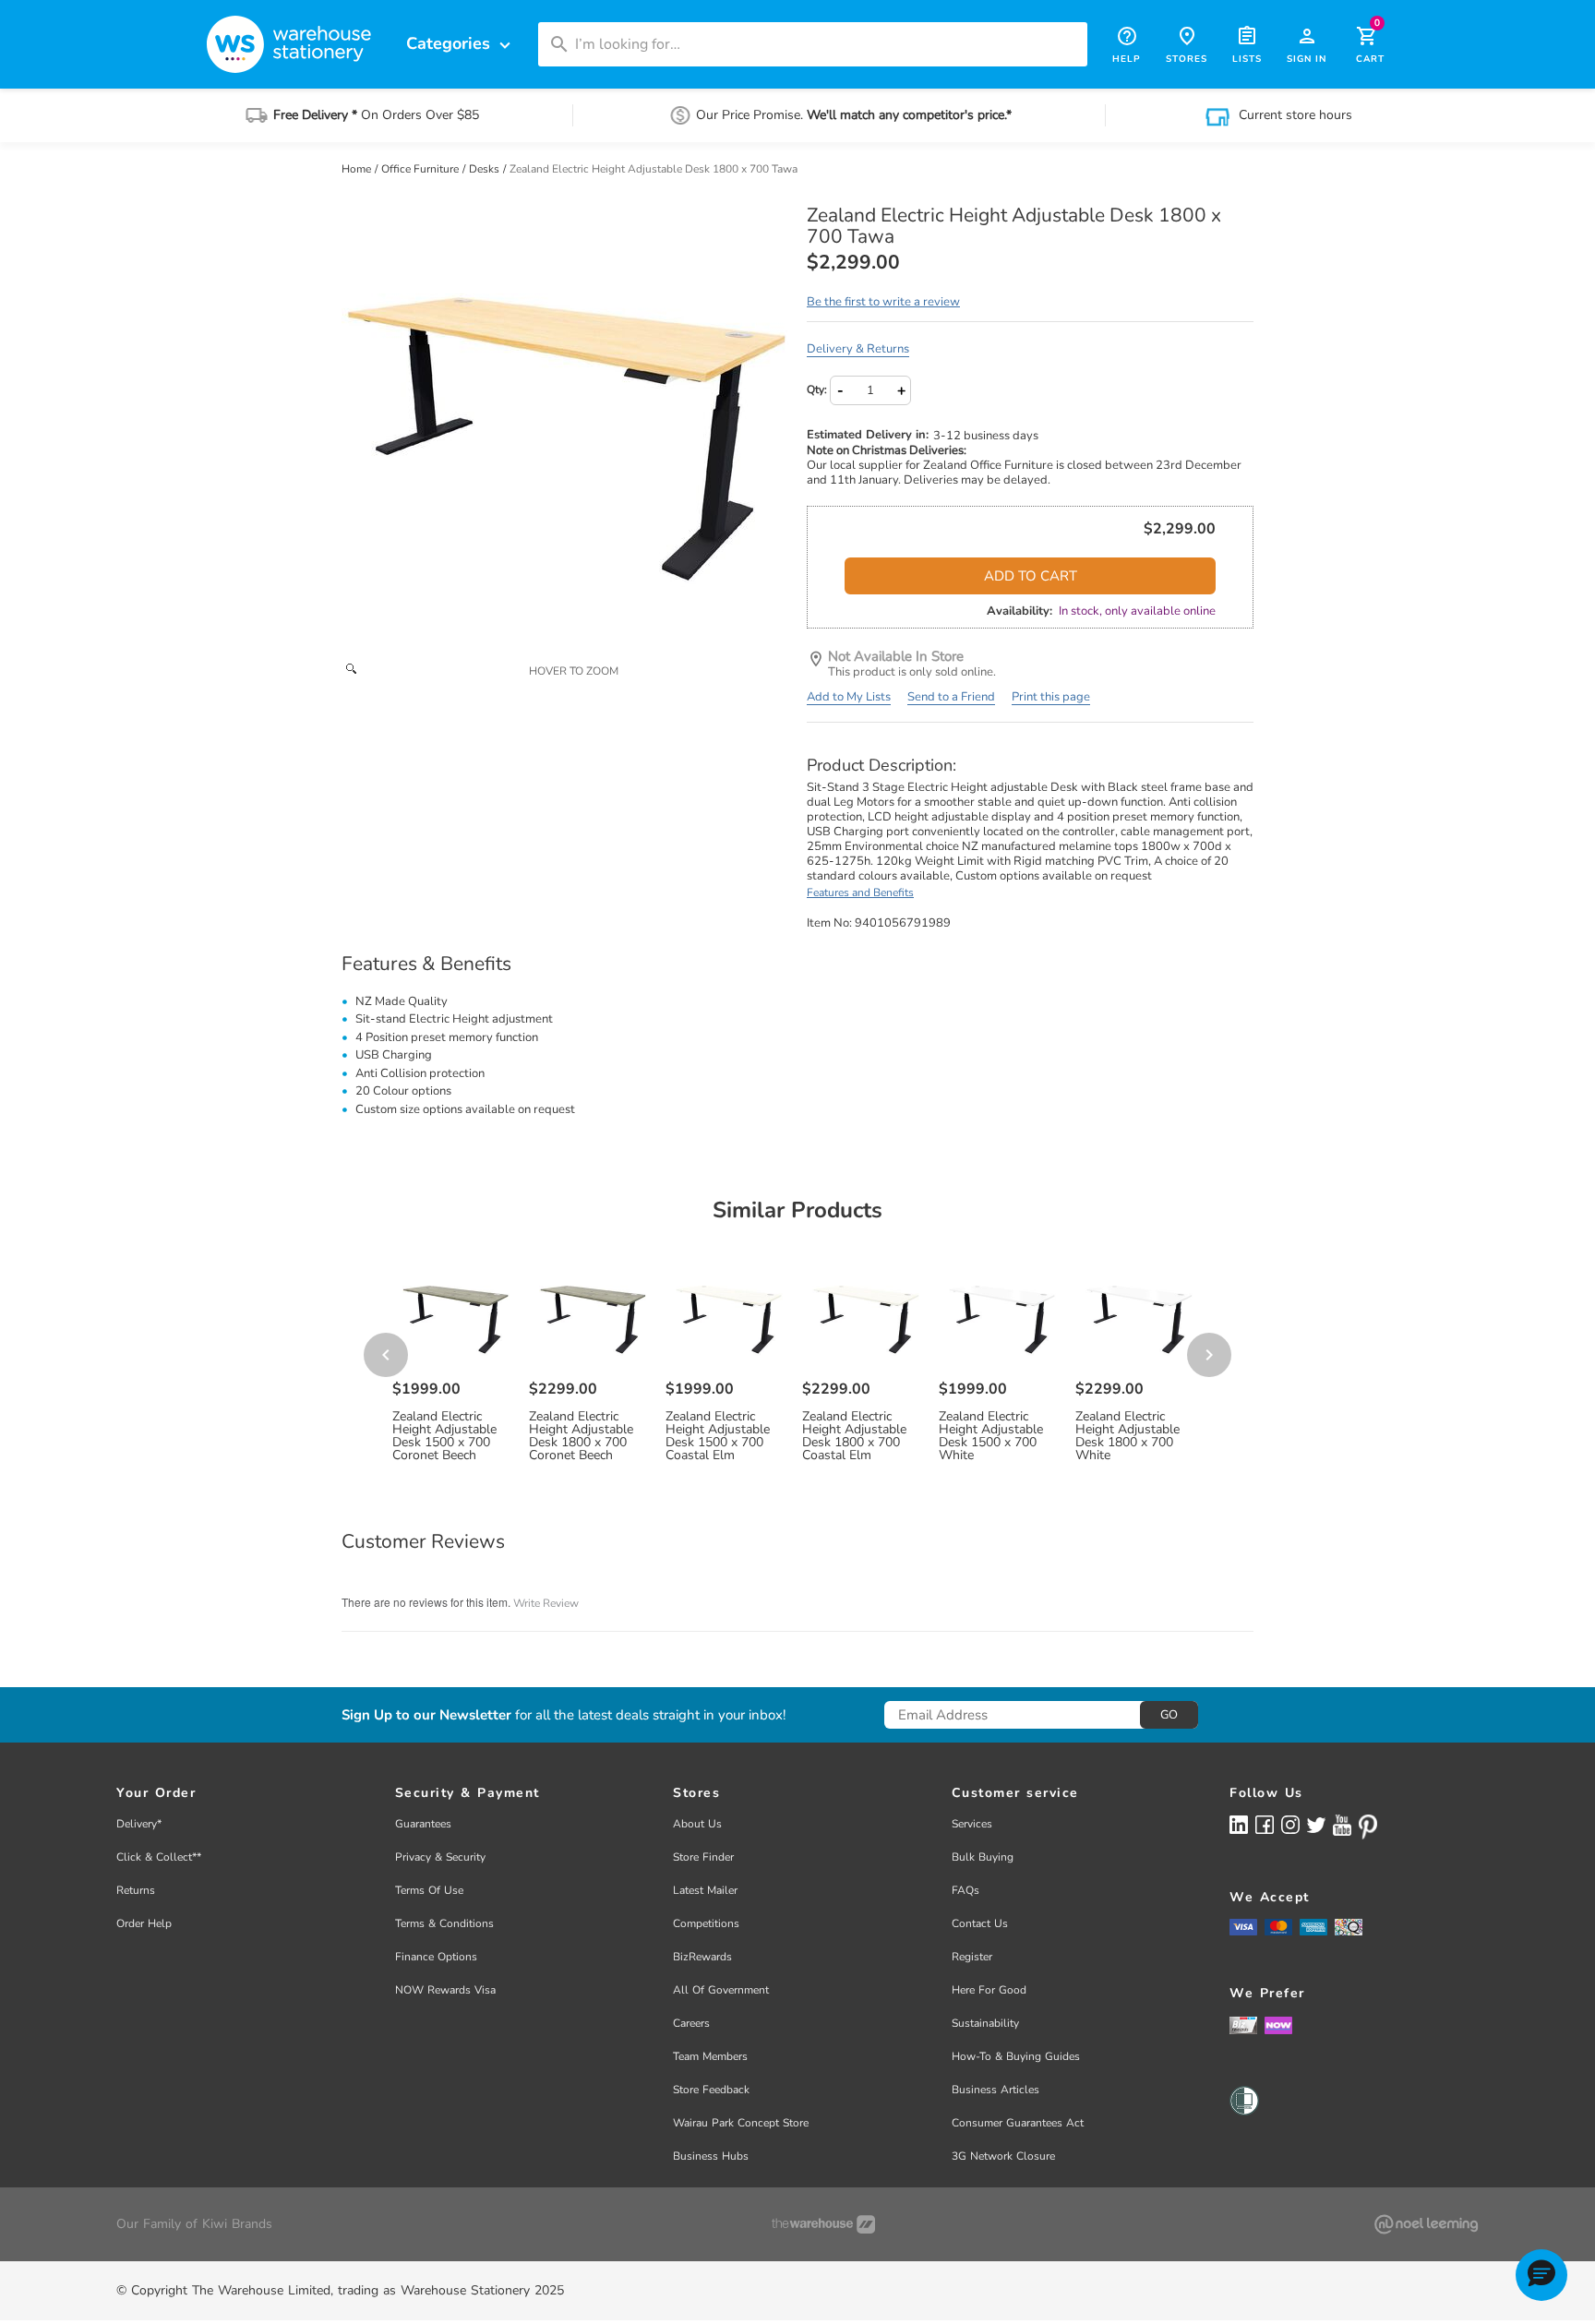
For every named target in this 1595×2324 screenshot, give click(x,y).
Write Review (546, 1603)
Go (1169, 1715)
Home (358, 169)
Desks (486, 169)
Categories (461, 44)
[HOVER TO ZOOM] (565, 428)
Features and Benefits (860, 892)
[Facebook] (1265, 1824)
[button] (1541, 2275)
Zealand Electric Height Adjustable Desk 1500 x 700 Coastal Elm (718, 1436)
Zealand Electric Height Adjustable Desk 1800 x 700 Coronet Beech (581, 1436)
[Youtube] (1342, 1825)
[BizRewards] (1243, 2024)
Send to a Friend (951, 697)
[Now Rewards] (1278, 2025)
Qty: (817, 389)
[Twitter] (1316, 1824)
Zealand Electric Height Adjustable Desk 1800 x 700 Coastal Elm (854, 1436)
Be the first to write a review (883, 302)
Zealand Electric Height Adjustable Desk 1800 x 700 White (1127, 1436)
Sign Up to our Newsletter (426, 1715)
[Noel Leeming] (1426, 2224)
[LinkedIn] (1239, 1824)
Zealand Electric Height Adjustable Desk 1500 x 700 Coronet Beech (444, 1436)
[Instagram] (1290, 1824)
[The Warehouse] (823, 2224)
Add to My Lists (849, 697)
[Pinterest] (1368, 1827)
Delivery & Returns (858, 349)
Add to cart (1031, 576)
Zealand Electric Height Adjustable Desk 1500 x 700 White (991, 1436)
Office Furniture (421, 169)
